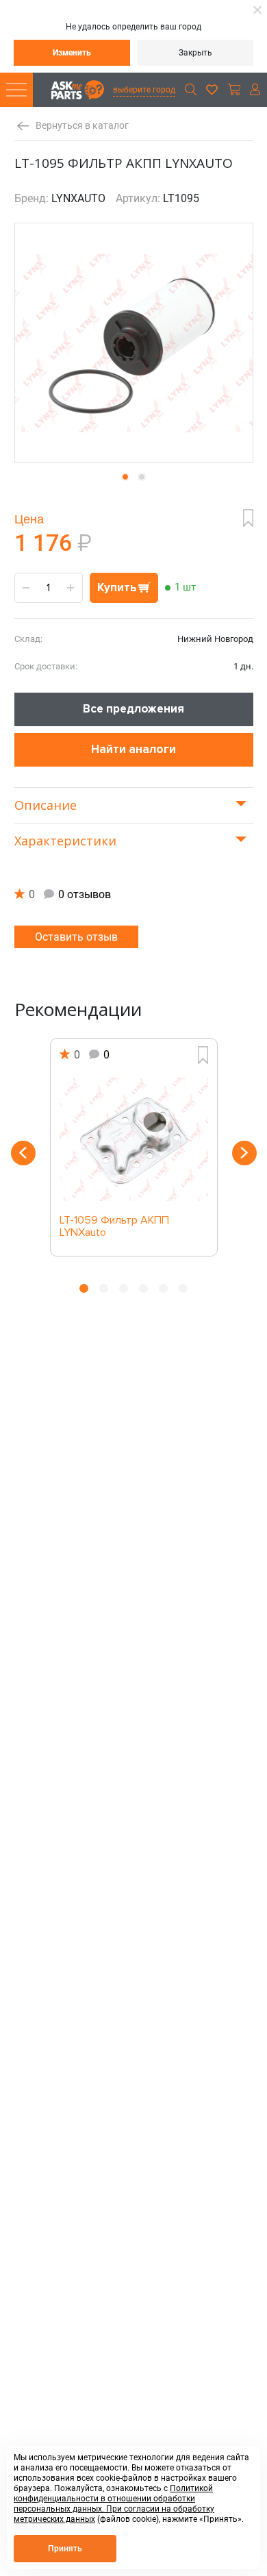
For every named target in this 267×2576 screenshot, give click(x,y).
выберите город (144, 90)
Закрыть (195, 53)
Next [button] (244, 1153)
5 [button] (163, 1288)
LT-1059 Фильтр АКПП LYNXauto (114, 1227)
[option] (134, 1147)
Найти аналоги (133, 749)
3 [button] (124, 1288)
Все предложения (133, 709)
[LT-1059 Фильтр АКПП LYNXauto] (134, 1139)
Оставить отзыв (76, 937)
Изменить (72, 53)
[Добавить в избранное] (248, 518)
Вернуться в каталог (82, 126)
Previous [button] (23, 1153)
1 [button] (84, 1288)
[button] (125, 477)
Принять (65, 2549)
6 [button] (183, 1288)
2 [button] (104, 1288)
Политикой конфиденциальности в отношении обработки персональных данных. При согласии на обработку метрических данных (114, 2504)
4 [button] (143, 1288)
